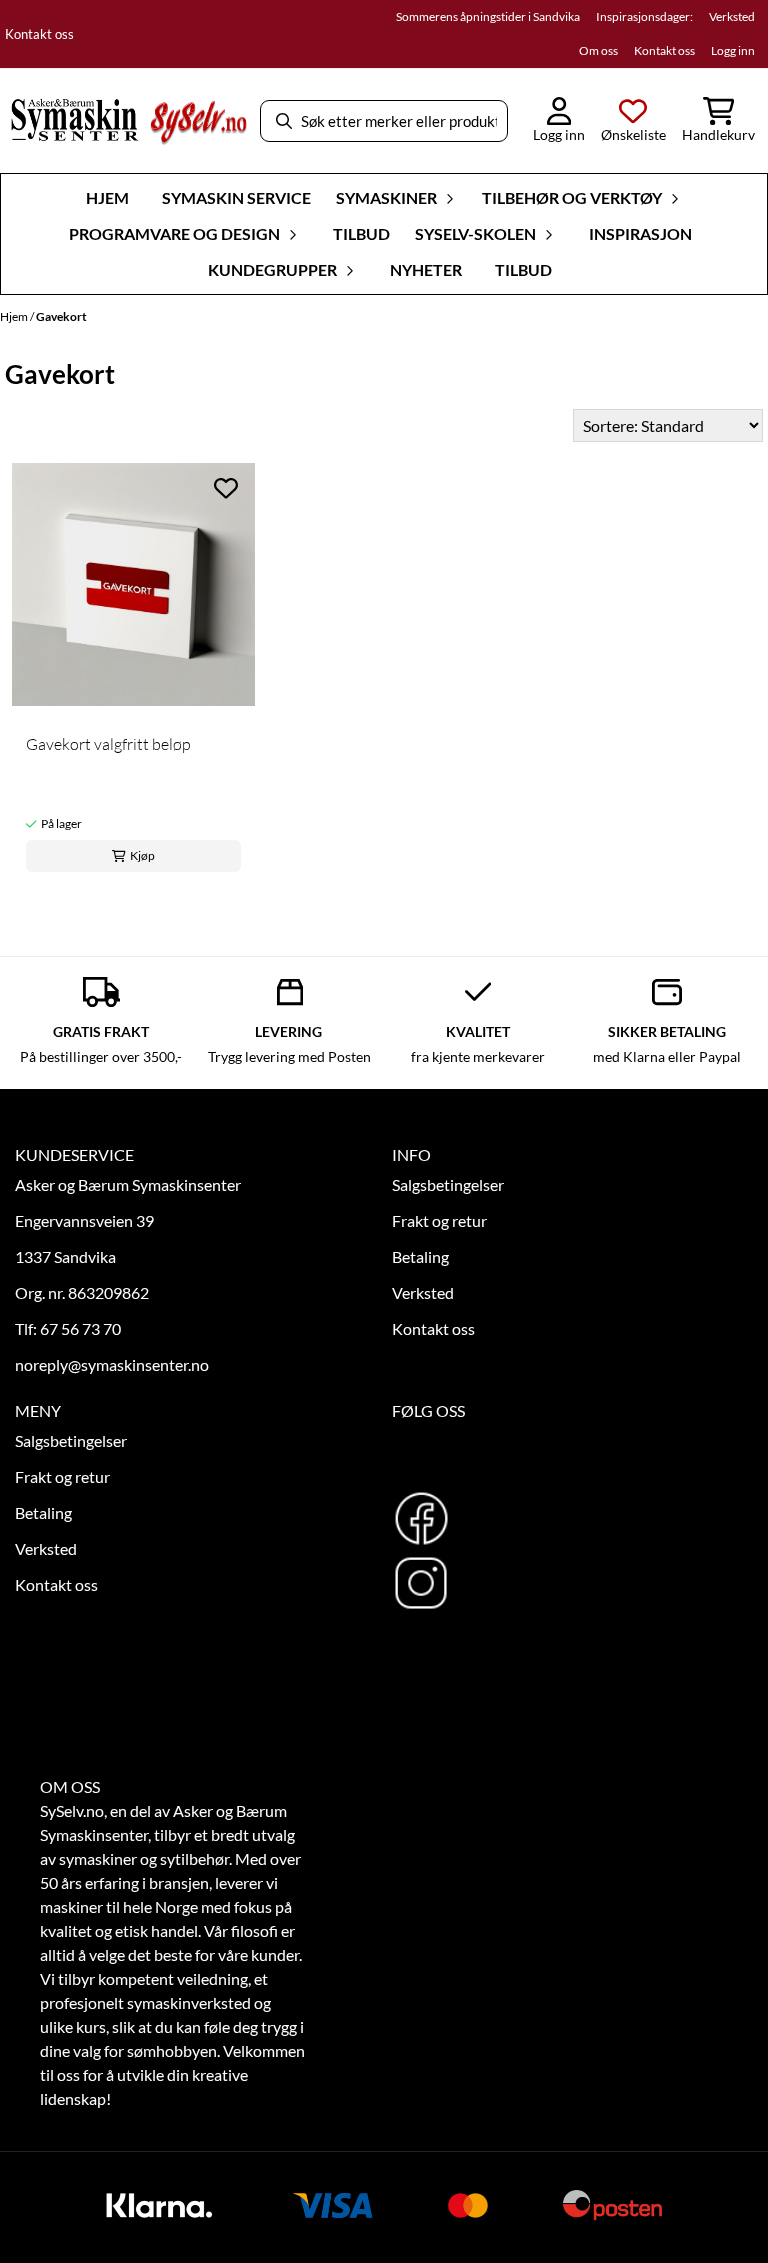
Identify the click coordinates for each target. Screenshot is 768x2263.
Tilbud (361, 233)
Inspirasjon (640, 233)
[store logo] (128, 121)
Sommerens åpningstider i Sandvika (488, 16)
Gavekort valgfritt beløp (108, 744)
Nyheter (426, 269)
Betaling (420, 1256)
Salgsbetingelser (448, 1184)
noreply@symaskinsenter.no (112, 1364)
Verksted (732, 16)
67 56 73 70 (80, 1328)
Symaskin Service (236, 197)
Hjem (15, 316)
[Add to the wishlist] (226, 488)
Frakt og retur (439, 1220)
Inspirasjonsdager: (644, 16)
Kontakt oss (39, 34)
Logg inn (733, 50)
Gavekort (61, 316)
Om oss (598, 50)
